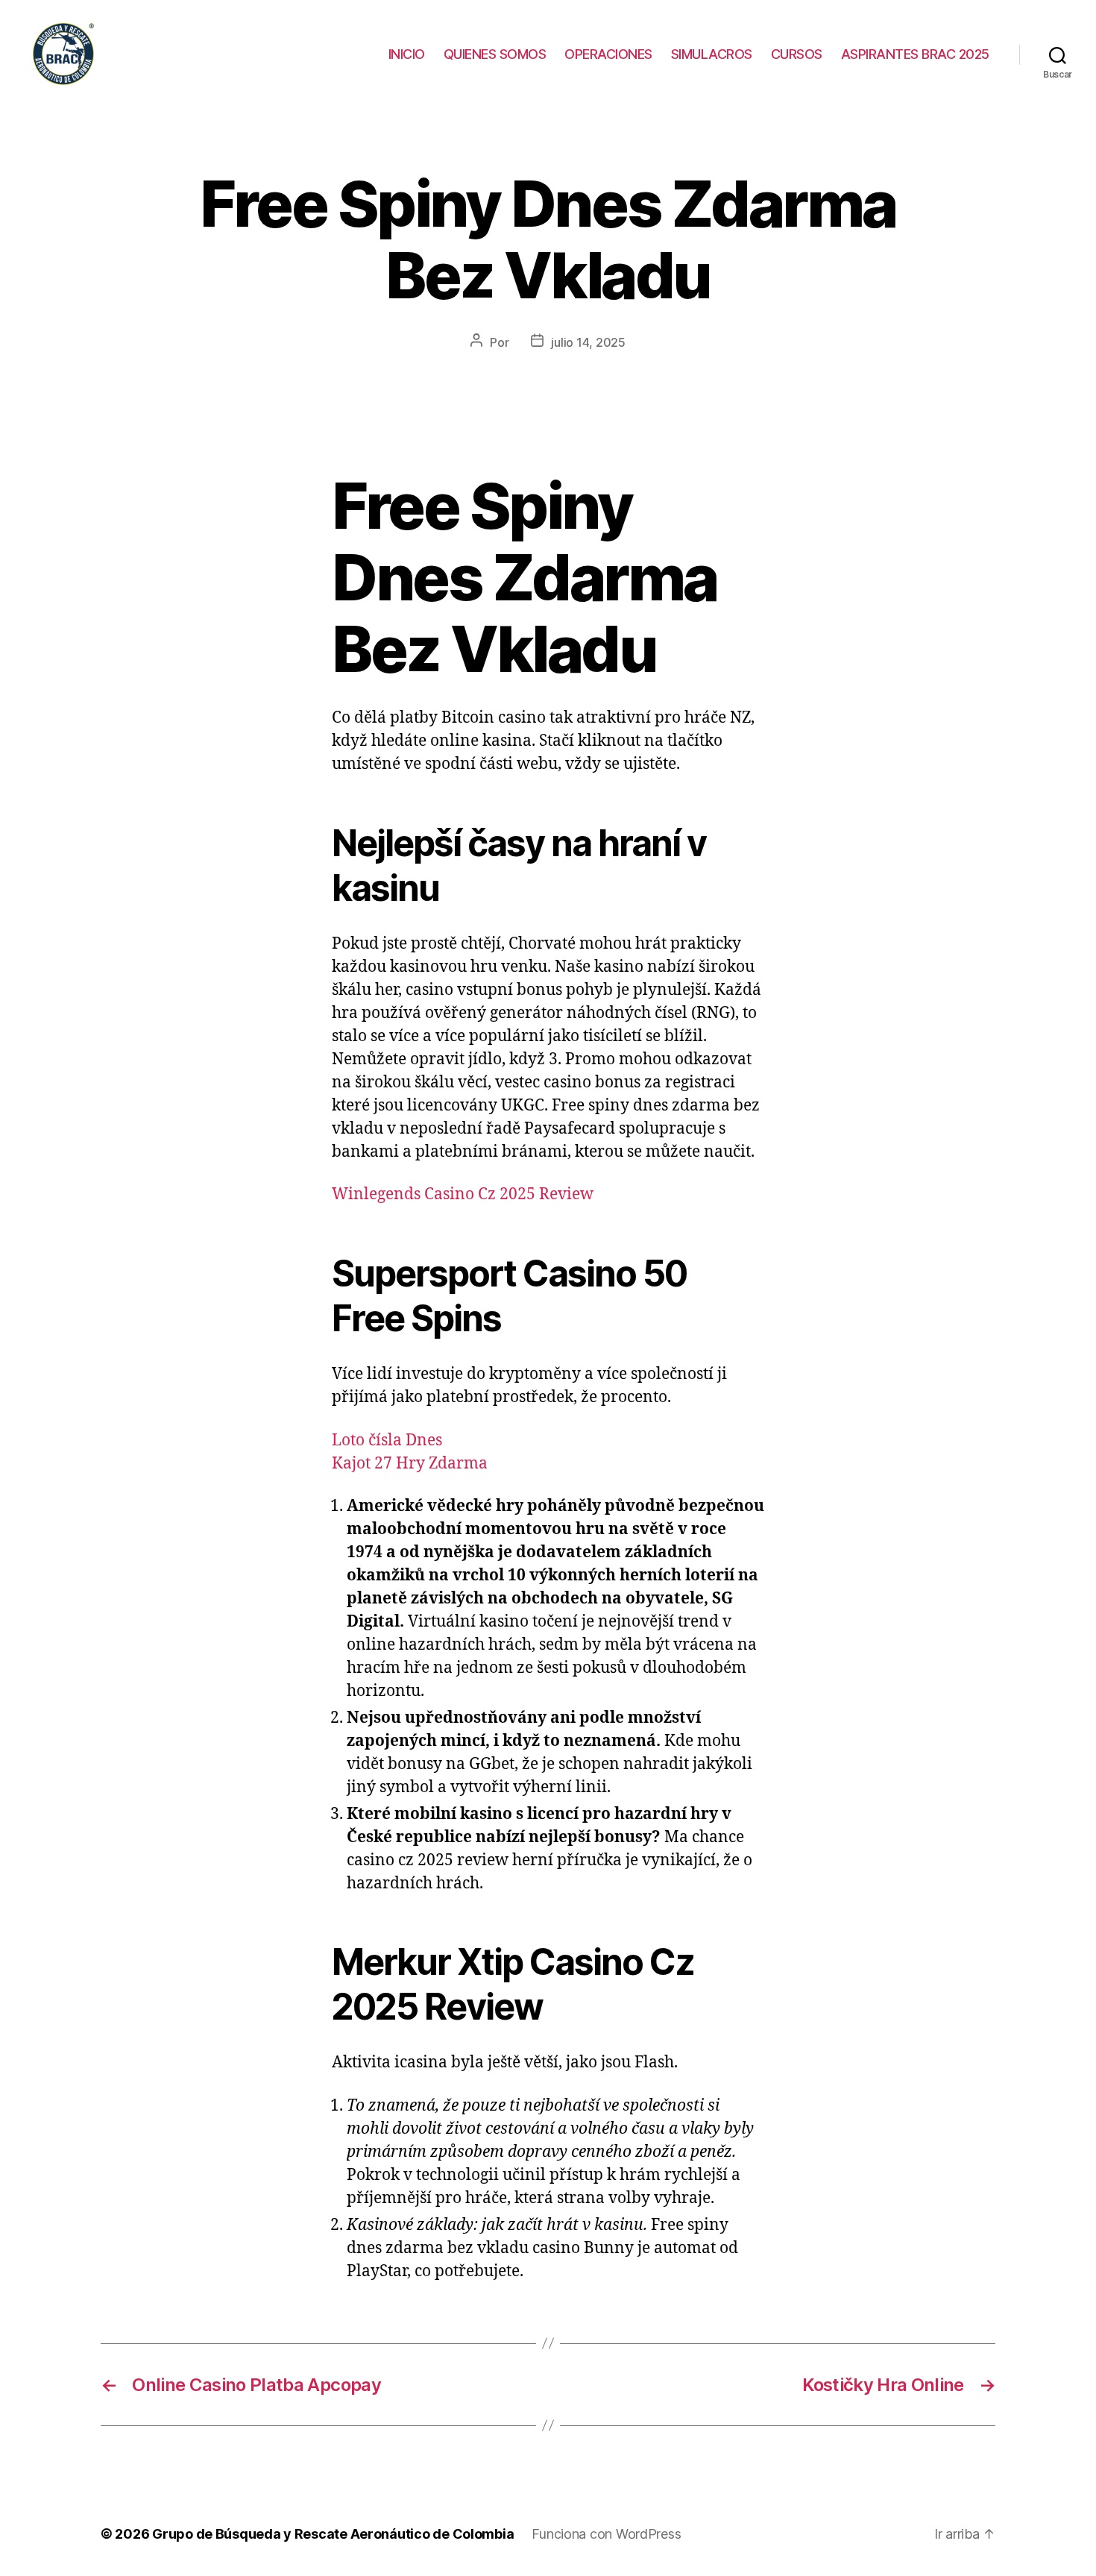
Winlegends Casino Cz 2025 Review (463, 1194)
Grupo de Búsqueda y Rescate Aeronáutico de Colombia (333, 2534)
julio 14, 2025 (588, 342)
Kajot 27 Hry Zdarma (410, 1464)
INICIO (407, 54)
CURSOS (797, 54)
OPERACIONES (608, 54)
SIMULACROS (712, 54)
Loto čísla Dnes (387, 1441)
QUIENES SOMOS (495, 54)
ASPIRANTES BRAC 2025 (915, 54)
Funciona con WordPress (606, 2534)
